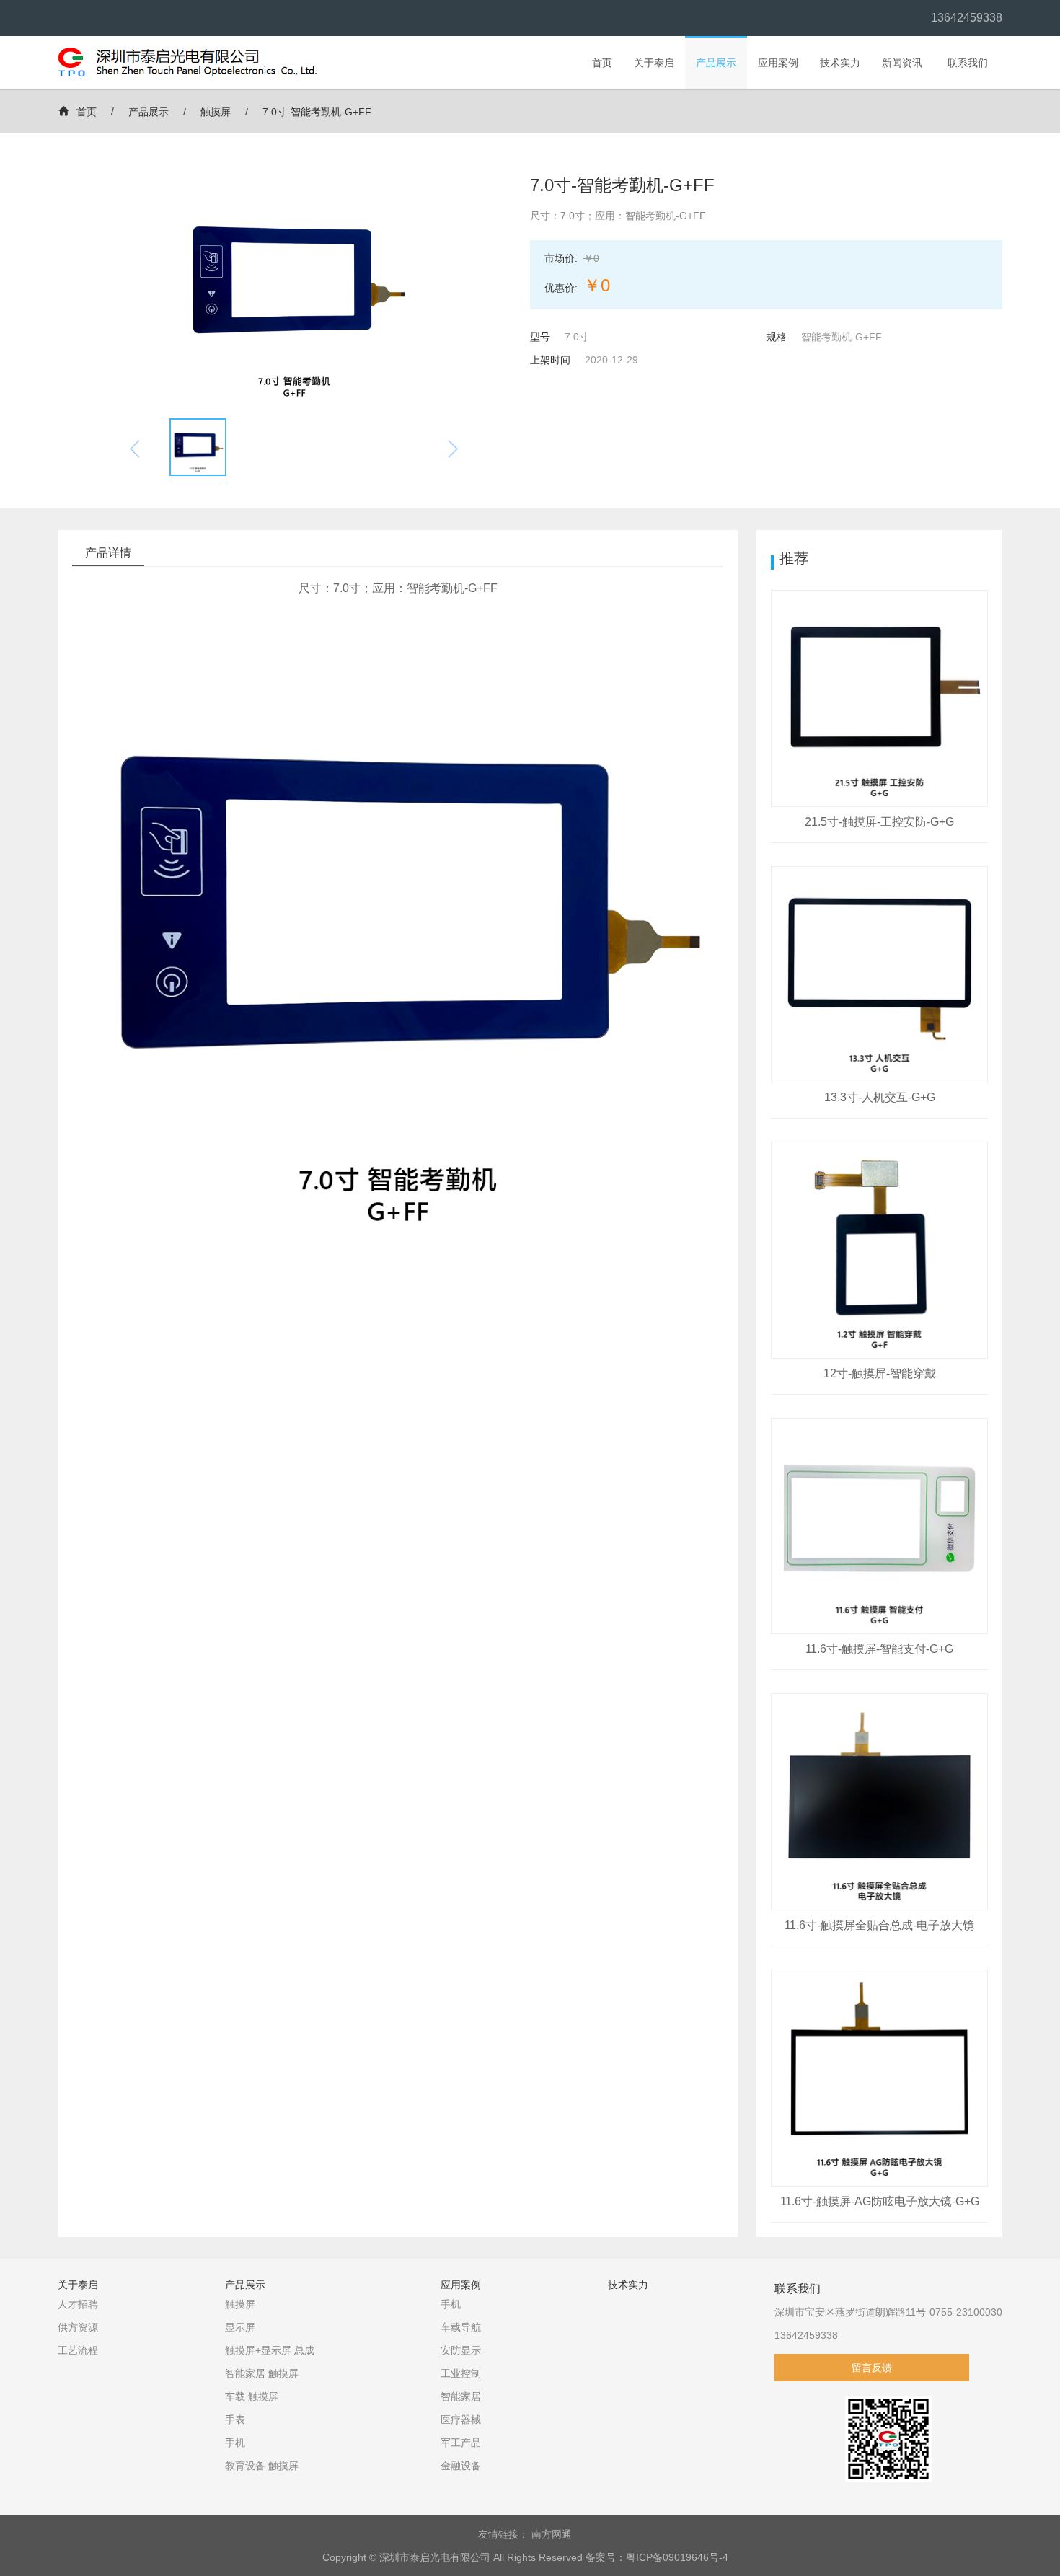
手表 (235, 2420)
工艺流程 (78, 2350)
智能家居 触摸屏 (262, 2373)
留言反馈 (872, 2368)
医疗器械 (461, 2420)
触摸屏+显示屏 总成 (270, 2350)
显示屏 (240, 2327)
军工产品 (461, 2443)
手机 (235, 2443)
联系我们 (968, 63)
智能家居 (461, 2396)
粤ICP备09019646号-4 (677, 2557)
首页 (602, 63)
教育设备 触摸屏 (262, 2466)
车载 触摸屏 (252, 2396)
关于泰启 (654, 63)
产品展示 (716, 63)
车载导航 (461, 2327)
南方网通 (552, 2534)
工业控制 (461, 2373)
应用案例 (778, 63)
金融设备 (461, 2466)
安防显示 (461, 2350)
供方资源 (78, 2327)
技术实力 (840, 63)
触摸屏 (216, 112)
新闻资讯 (902, 63)
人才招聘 (78, 2304)
